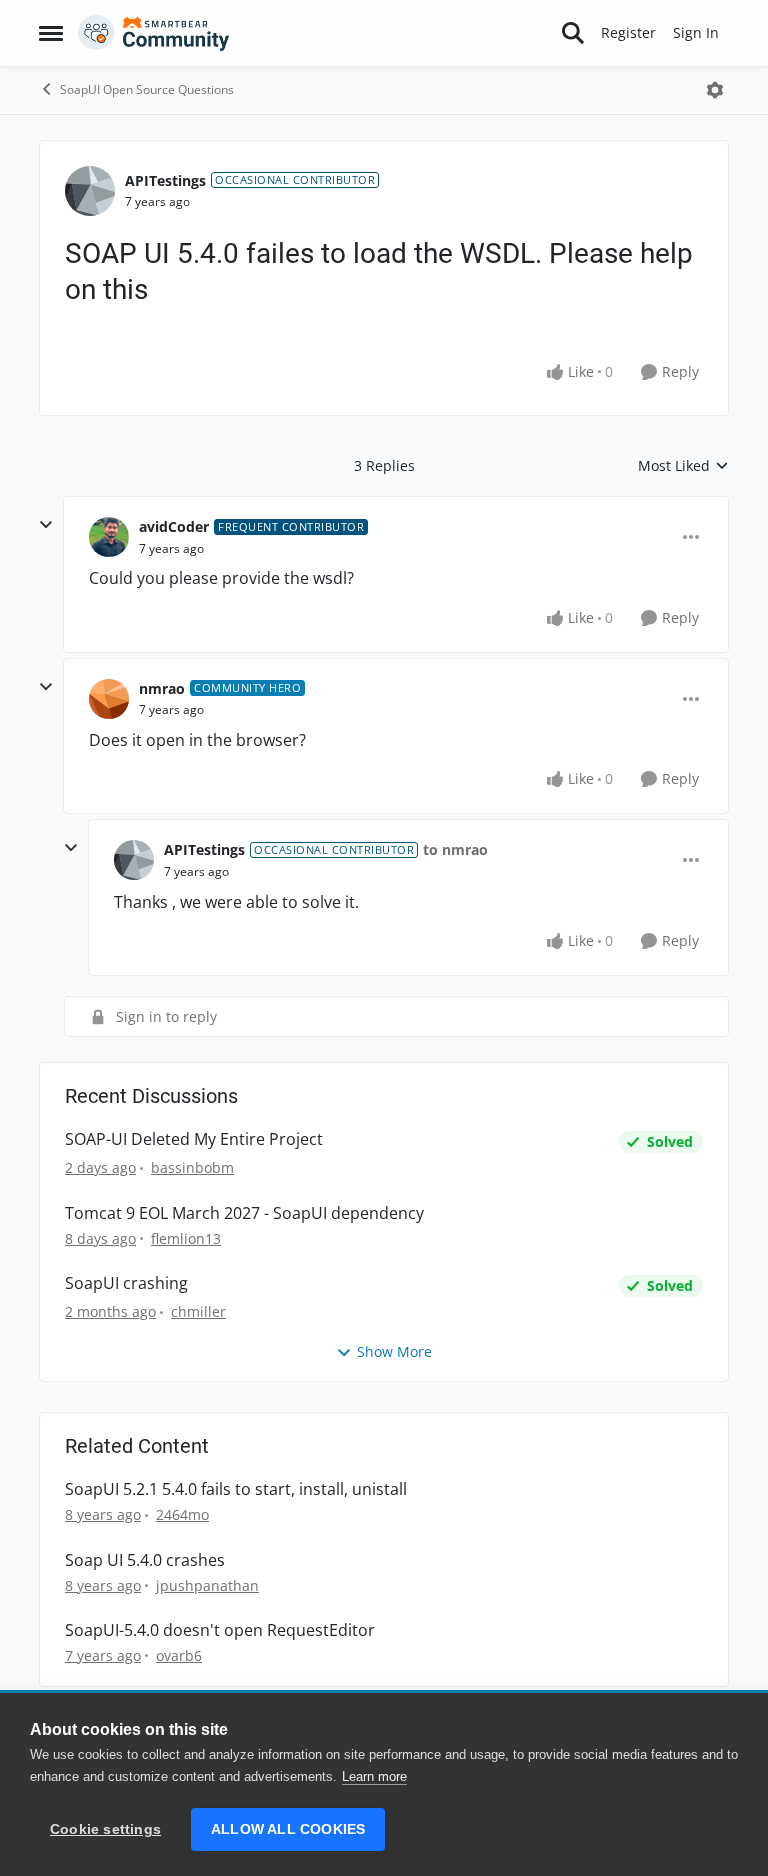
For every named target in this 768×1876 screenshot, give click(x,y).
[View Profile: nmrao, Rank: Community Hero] (109, 699)
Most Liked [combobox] (683, 466)
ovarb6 (179, 1655)
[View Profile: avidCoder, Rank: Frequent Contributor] (109, 537)
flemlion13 (186, 1238)
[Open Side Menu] (51, 33)
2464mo (182, 1514)
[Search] (573, 33)
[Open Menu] (715, 90)
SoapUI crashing (126, 1283)
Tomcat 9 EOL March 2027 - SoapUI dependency (244, 1213)
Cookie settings (105, 1829)
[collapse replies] (46, 525)
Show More (394, 1351)
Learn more (374, 1776)
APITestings (165, 180)
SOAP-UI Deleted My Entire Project (194, 1139)
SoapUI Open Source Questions (147, 89)
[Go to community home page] (154, 33)
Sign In (696, 32)
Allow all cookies (288, 1829)
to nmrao (455, 849)
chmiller (198, 1311)
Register (628, 32)
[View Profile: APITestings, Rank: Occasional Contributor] (90, 191)
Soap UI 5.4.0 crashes (145, 1560)
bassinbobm (192, 1167)
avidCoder (174, 526)
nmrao (162, 688)
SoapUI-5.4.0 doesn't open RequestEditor (220, 1630)
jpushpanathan (207, 1585)
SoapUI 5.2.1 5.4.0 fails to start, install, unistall (236, 1489)
